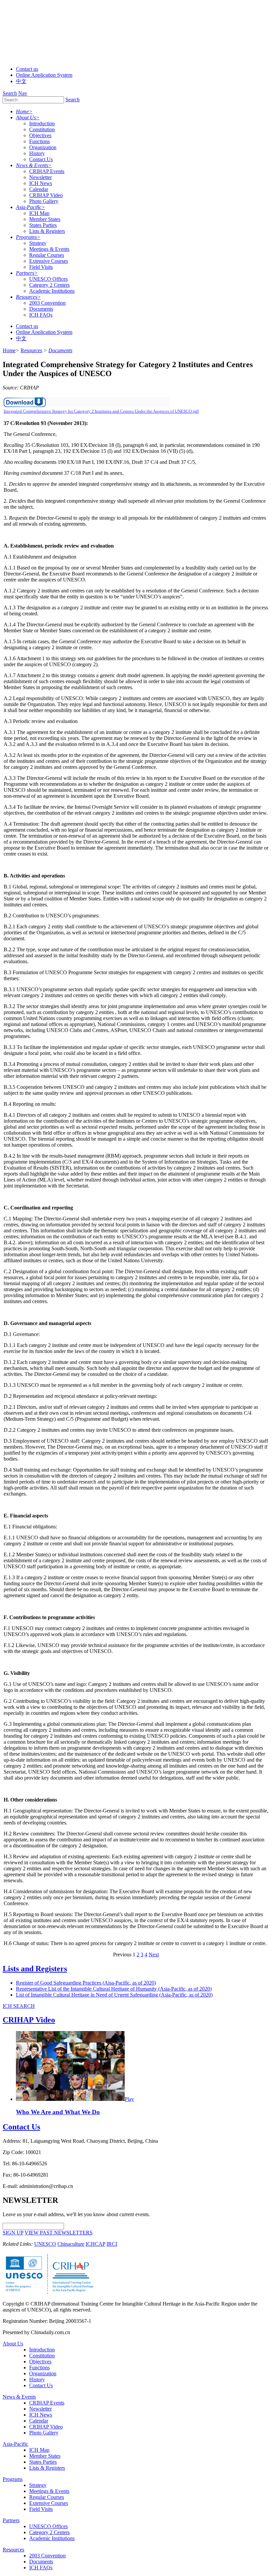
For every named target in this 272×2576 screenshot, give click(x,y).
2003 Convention (47, 303)
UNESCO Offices (48, 279)
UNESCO (45, 2244)
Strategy (38, 243)
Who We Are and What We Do (58, 2112)
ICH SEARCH (19, 2006)
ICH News (41, 183)
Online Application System (44, 75)
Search (10, 93)
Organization (43, 147)
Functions (39, 141)
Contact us (27, 69)
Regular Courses (47, 255)
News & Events (19, 2397)
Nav (23, 93)
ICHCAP (95, 2244)
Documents (41, 309)
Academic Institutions (52, 291)
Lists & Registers (47, 231)
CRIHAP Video (46, 195)
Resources (13, 2550)
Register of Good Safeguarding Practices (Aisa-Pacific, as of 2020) (86, 1983)
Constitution (42, 129)
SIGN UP (13, 2233)
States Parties (43, 225)
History (37, 153)
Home (9, 350)
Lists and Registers (35, 1969)
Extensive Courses (49, 261)
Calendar (39, 189)
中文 (21, 81)
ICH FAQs (41, 315)
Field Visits (41, 267)
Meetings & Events (49, 249)
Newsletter (40, 177)
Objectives (40, 135)
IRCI (112, 2244)
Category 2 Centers (49, 285)
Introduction (42, 123)
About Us (13, 2344)
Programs (13, 2479)
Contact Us (41, 159)
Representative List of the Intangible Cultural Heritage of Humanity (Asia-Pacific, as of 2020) (114, 1989)
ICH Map (39, 213)
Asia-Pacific (15, 2444)
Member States (45, 219)
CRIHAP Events (47, 171)
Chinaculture (71, 2244)
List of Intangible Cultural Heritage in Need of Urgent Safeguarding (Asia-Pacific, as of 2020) (114, 1995)
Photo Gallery (44, 201)
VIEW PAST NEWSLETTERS (59, 2233)
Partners (11, 2520)
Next (154, 1955)
